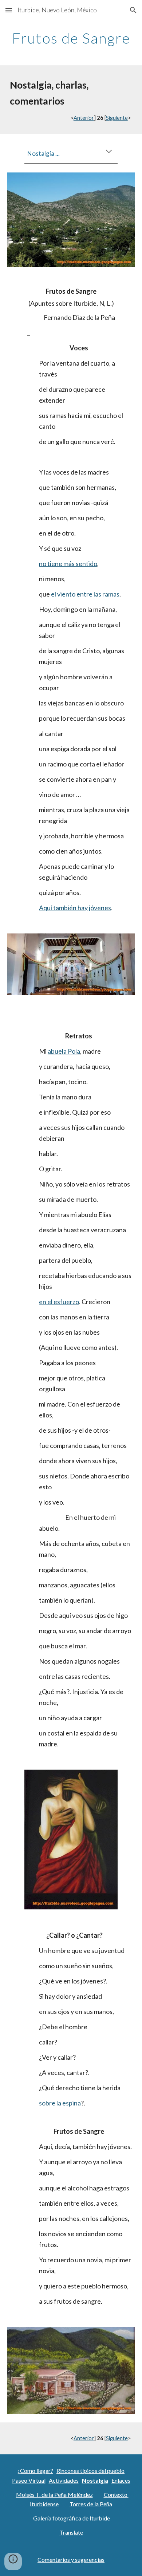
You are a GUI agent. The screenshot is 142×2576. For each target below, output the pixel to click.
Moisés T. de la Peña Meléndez (54, 2494)
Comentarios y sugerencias (71, 2559)
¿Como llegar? (35, 2471)
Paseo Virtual (29, 2480)
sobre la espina (60, 2103)
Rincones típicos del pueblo (90, 2471)
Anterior (84, 118)
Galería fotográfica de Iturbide (72, 2518)
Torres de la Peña (91, 2504)
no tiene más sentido (68, 563)
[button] (9, 10)
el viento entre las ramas (85, 594)
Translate (71, 2532)
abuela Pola (64, 1051)
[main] (71, 38)
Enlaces (121, 2480)
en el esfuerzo (59, 1302)
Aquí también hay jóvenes (75, 908)
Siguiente (117, 118)
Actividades (64, 2480)
